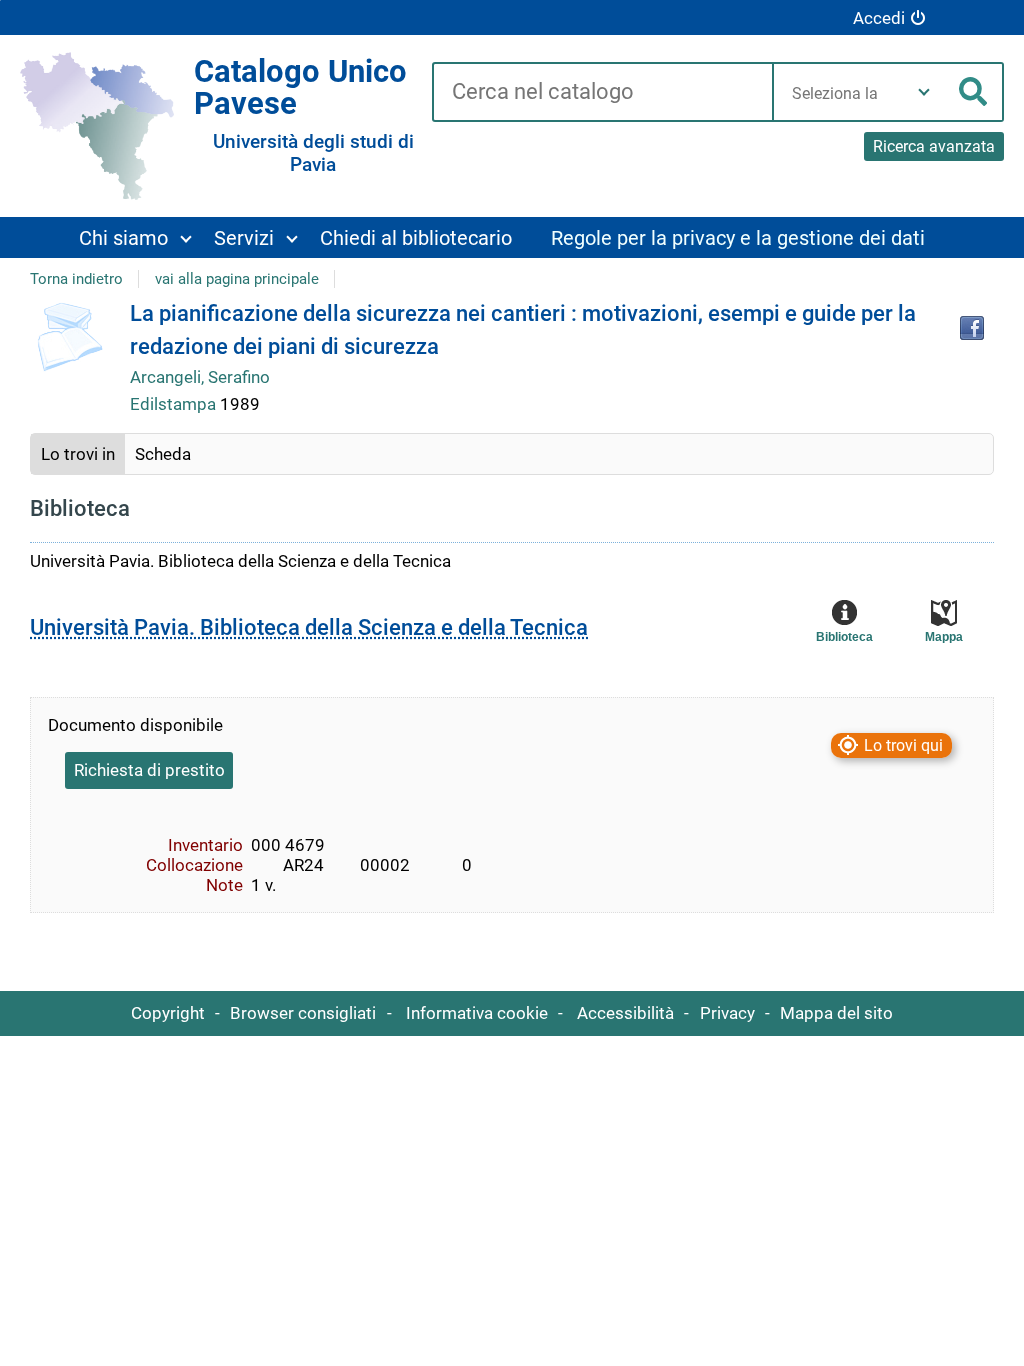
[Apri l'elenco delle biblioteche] (924, 92)
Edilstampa (175, 404)
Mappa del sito (836, 1013)
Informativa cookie (477, 1013)
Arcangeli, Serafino (200, 377)
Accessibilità (625, 1013)
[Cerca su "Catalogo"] (602, 93)
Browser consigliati (303, 1013)
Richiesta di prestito (149, 770)
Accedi (879, 18)
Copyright (168, 1013)
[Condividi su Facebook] (972, 328)
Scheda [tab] (163, 454)
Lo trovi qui (903, 745)
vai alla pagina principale (237, 279)
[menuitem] (134, 237)
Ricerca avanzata (934, 146)
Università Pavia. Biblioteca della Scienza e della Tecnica (309, 627)
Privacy (727, 1013)
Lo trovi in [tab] (78, 454)
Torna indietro (76, 279)
